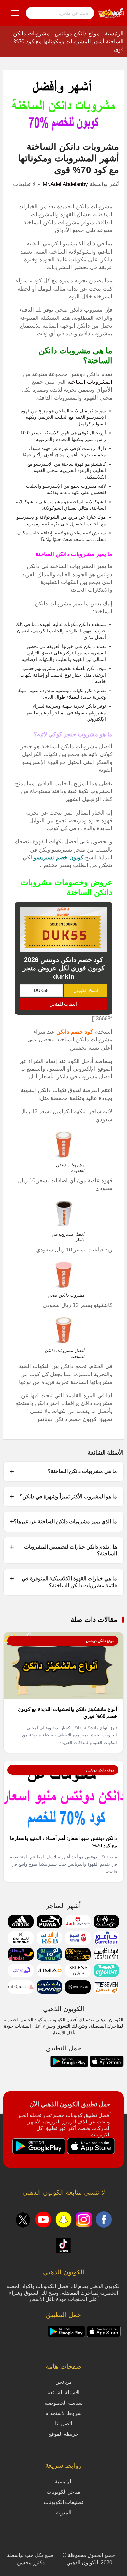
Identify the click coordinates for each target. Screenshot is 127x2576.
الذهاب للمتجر (64, 1004)
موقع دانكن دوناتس (77, 34)
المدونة (64, 2513)
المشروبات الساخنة (90, 382)
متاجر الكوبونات (63, 2492)
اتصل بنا (63, 2424)
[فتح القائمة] (15, 13)
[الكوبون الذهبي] (111, 13)
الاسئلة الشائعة (63, 2392)
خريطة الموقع (63, 2434)
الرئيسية (114, 34)
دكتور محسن (31, 2563)
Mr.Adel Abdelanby (65, 184)
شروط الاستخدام (63, 2413)
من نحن (64, 2382)
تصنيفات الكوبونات (63, 2502)
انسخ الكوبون (86, 990)
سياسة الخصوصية (63, 2403)
